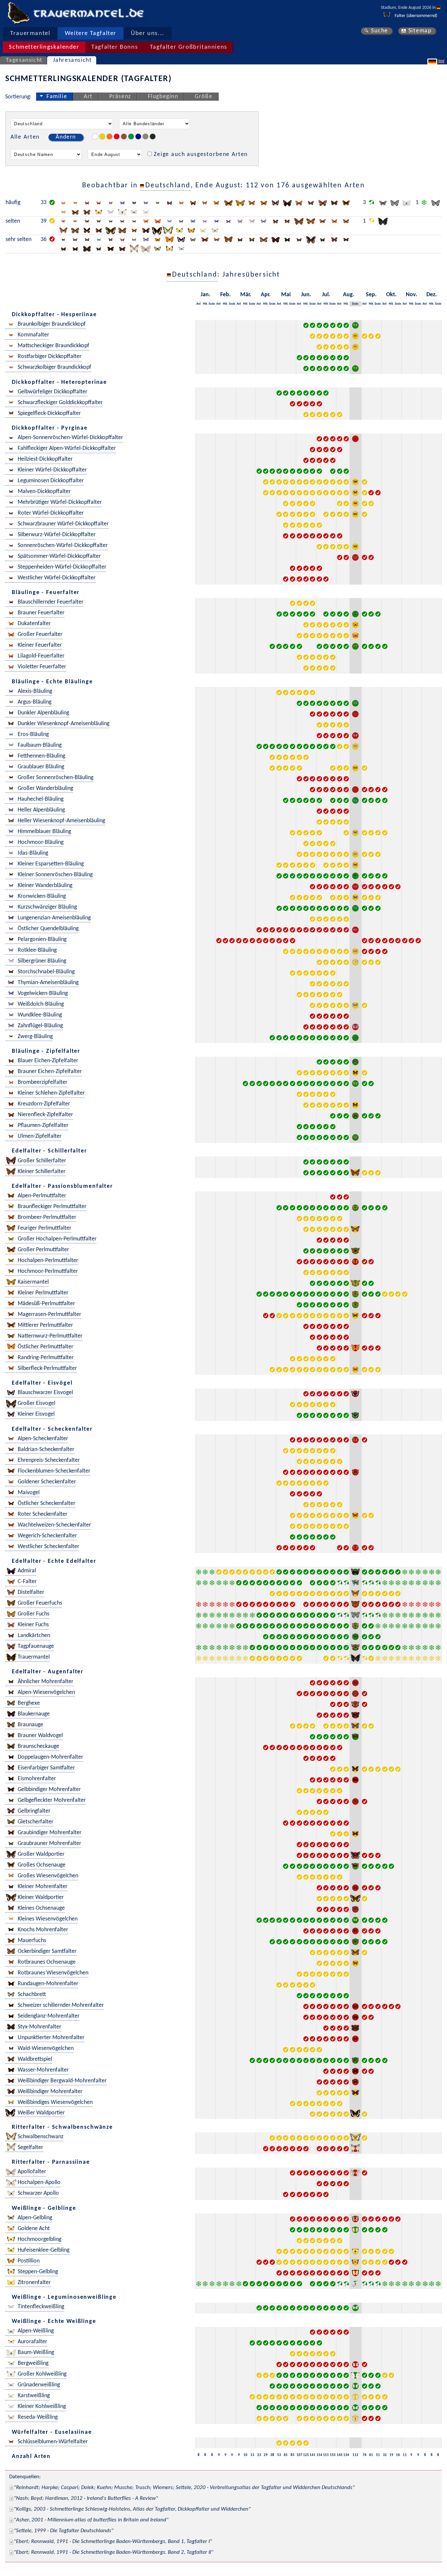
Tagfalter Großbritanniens (188, 47)
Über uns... (148, 34)
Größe (204, 97)
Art (88, 97)
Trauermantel (30, 34)
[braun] (124, 136)
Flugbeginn (163, 97)
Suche (380, 31)
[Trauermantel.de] (18, 13)
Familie (57, 97)
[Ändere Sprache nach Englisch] (442, 61)
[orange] (109, 136)
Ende (212, 304)
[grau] (145, 136)
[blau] (138, 136)
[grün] (131, 136)
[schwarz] (153, 136)
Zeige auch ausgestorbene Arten (201, 154)
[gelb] (102, 136)
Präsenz (120, 97)
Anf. (199, 304)
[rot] (117, 136)
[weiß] (95, 136)
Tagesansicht (24, 60)
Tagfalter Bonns (115, 47)
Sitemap (420, 31)
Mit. (205, 304)
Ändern (66, 137)
